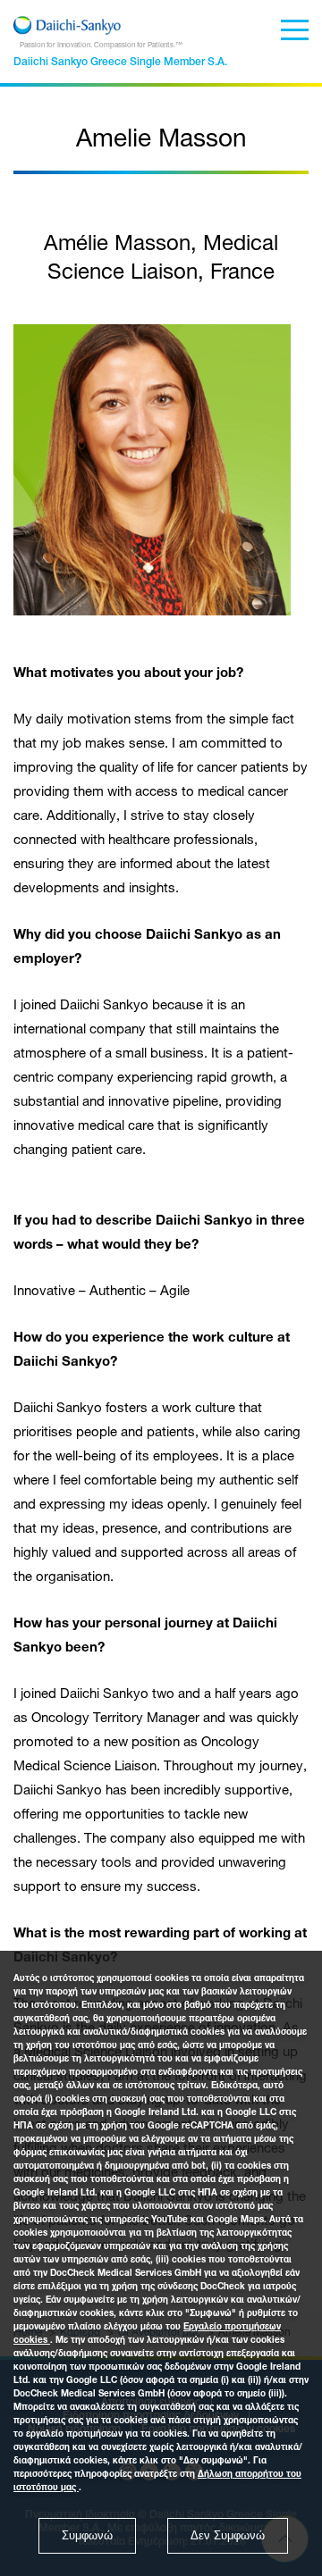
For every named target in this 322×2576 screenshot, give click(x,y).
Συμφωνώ (87, 2535)
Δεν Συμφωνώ (228, 2535)
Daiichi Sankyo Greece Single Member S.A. (120, 63)
